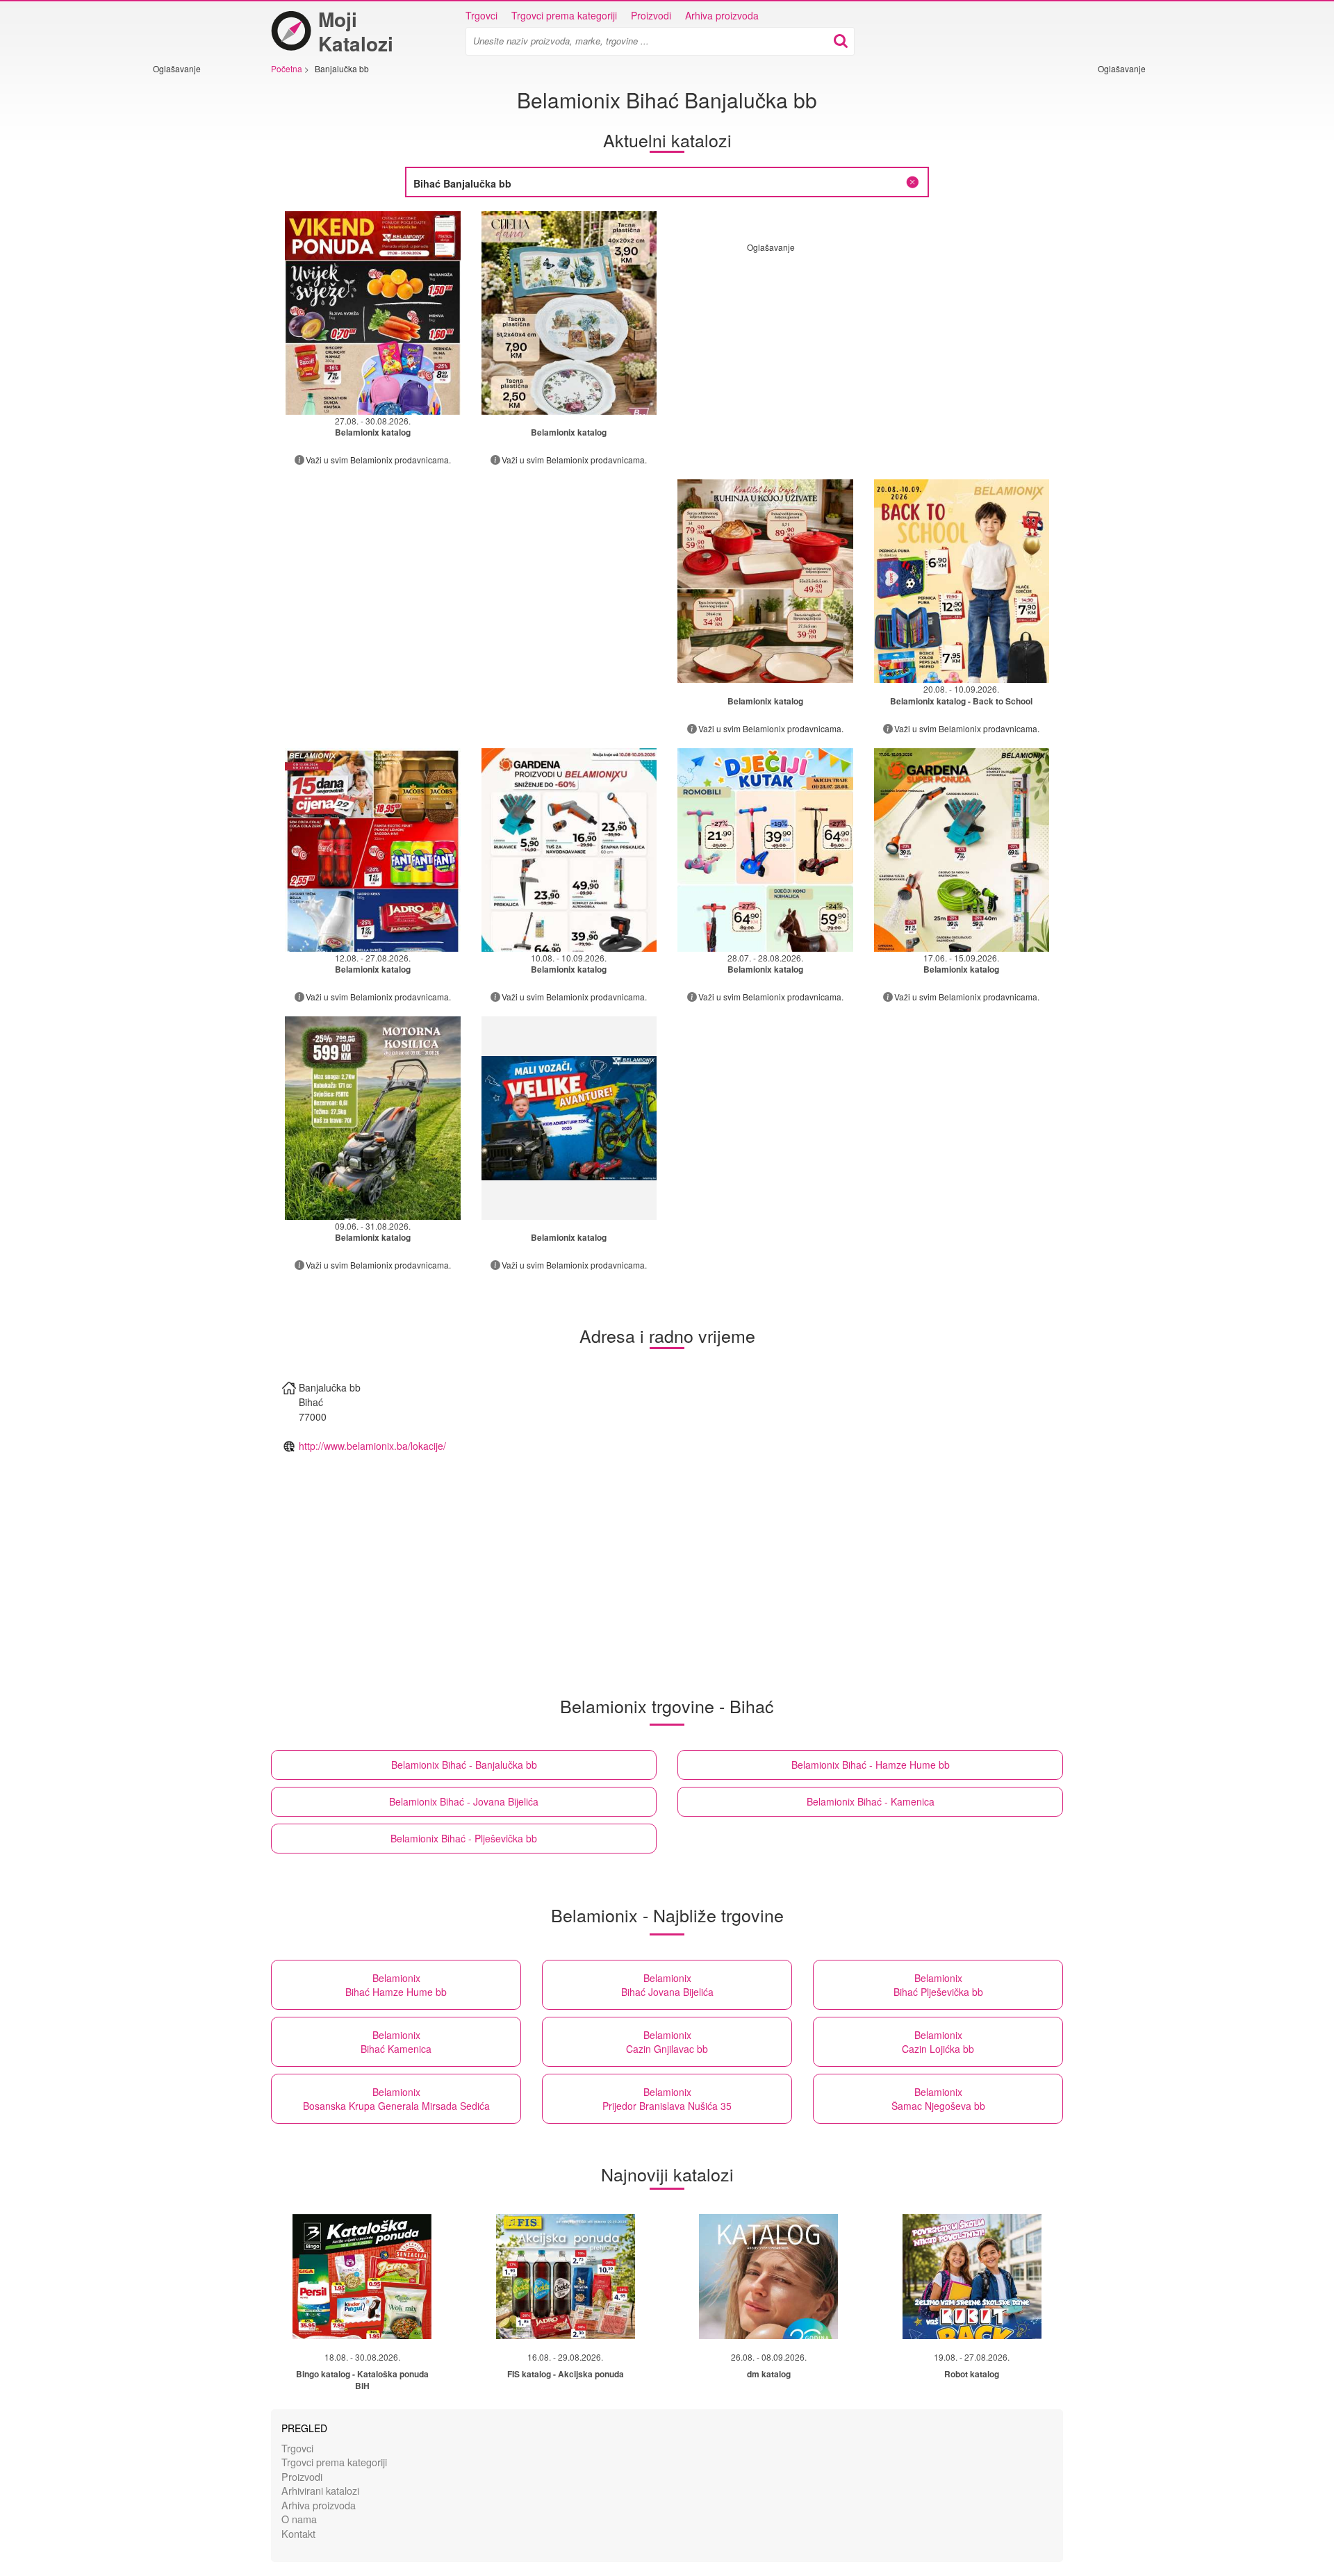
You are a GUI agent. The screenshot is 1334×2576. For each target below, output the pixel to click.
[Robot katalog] (972, 2277)
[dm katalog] (768, 2277)
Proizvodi (651, 15)
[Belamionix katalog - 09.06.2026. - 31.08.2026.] (373, 1118)
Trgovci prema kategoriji (564, 15)
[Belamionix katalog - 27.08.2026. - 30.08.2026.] (373, 313)
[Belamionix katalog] (569, 313)
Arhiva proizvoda (722, 15)
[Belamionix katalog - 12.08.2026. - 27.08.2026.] (373, 850)
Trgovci (481, 15)
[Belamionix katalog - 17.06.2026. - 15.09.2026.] (962, 850)
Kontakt (298, 2533)
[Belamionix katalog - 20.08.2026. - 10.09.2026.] (962, 581)
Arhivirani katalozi (320, 2490)
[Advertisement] (195, 283)
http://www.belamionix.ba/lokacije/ (372, 1446)
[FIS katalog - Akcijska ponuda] (566, 2277)
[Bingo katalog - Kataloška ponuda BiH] (362, 2277)
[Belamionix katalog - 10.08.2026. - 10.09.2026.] (569, 850)
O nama (299, 2519)
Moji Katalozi (356, 31)
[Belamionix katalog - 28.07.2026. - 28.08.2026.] (765, 850)
